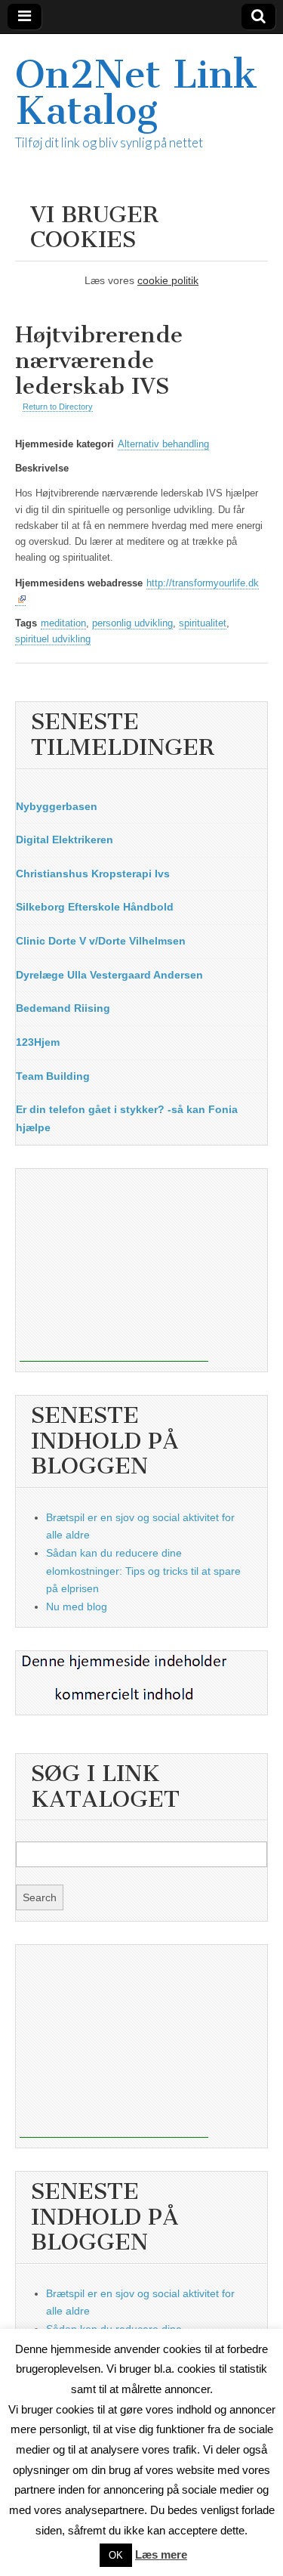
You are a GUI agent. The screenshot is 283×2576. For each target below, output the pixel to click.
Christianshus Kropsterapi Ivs (93, 874)
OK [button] (116, 2555)
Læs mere (161, 2554)
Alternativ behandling (163, 444)
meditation (63, 623)
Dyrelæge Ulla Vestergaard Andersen (109, 975)
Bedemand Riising (63, 1008)
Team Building (53, 1076)
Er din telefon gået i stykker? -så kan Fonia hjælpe (127, 1118)
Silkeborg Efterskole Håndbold (95, 907)
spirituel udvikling (53, 639)
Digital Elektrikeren (65, 840)
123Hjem (38, 1042)
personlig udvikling (132, 623)
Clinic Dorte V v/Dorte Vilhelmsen (101, 941)
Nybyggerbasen (57, 806)
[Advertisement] (114, 1267)
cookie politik (168, 280)
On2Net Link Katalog (136, 93)
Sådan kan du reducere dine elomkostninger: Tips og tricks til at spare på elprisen (143, 1571)
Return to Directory (58, 407)
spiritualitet (203, 623)
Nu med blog (77, 1607)
